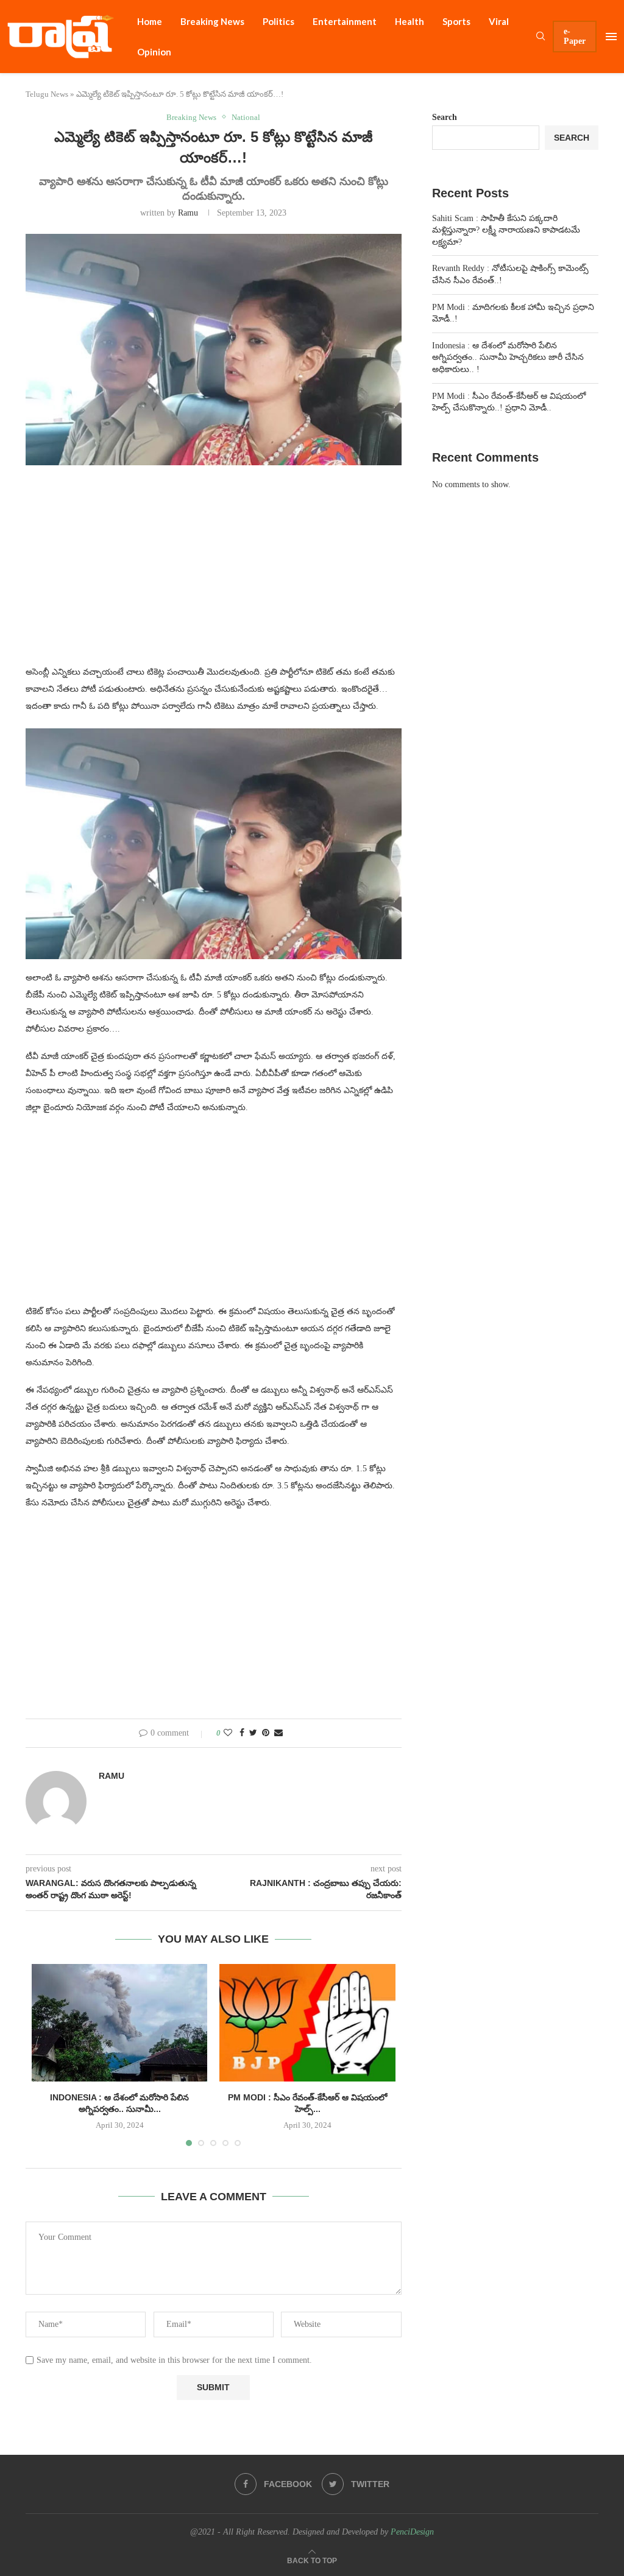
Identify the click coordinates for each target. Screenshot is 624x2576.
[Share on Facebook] (242, 1733)
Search (445, 117)
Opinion (154, 52)
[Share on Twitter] (253, 1733)
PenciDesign (412, 2532)
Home (150, 21)
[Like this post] (228, 1733)
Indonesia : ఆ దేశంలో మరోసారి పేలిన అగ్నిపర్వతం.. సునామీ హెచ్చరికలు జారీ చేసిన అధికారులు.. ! (508, 357)
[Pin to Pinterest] (266, 1733)
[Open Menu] (611, 37)
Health (409, 21)
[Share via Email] (278, 1733)
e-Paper (575, 36)
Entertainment (345, 21)
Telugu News (47, 94)
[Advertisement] (214, 572)
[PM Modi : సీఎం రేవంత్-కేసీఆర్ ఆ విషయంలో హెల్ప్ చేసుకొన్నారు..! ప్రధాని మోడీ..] (307, 2022)
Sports (456, 21)
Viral (499, 21)
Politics (278, 21)
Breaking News (212, 21)
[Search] (541, 37)
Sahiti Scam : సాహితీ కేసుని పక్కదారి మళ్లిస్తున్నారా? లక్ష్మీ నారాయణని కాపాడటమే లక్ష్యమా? (506, 230)
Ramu (188, 213)
